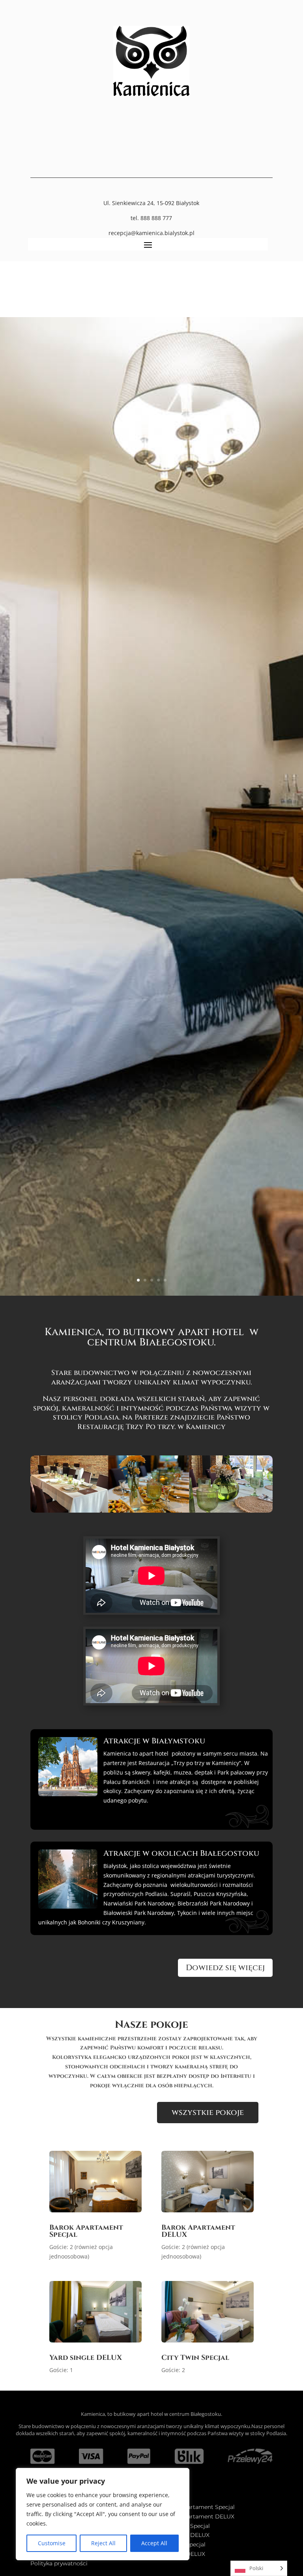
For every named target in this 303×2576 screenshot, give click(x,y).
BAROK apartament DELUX (196, 2516)
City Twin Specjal (195, 2358)
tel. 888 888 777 (151, 218)
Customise (52, 2543)
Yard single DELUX (86, 2358)
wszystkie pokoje (208, 2112)
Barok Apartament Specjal (86, 2231)
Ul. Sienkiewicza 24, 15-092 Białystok (151, 203)
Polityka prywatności (59, 2563)
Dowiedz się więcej (225, 1968)
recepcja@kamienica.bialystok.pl (151, 233)
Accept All (154, 2543)
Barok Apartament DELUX (198, 2231)
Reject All (103, 2543)
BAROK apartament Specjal (196, 2507)
